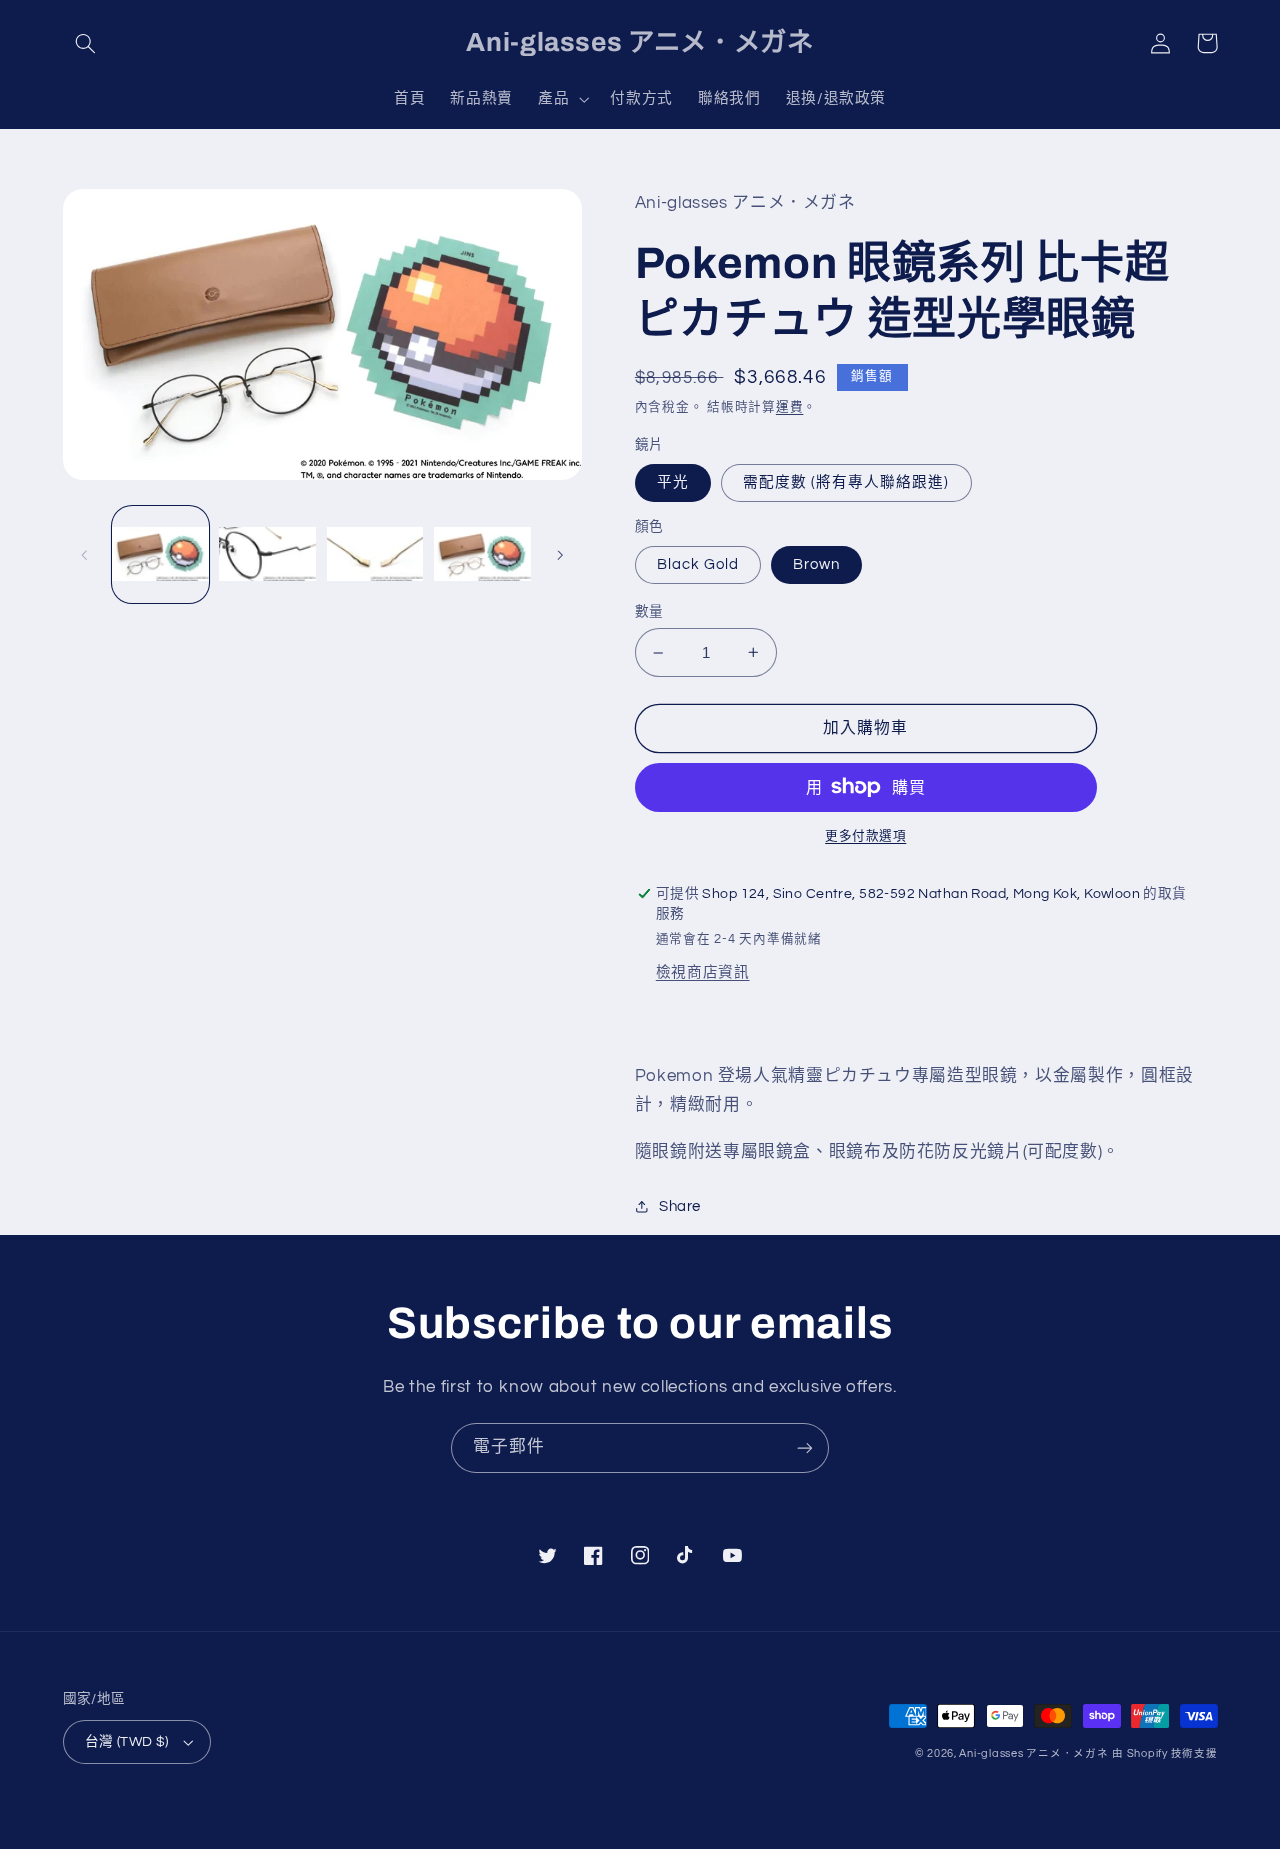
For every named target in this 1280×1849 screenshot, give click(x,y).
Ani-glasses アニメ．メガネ (1033, 1753)
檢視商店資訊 (703, 972)
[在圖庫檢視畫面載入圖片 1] (160, 555)
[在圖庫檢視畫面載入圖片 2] (267, 555)
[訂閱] (805, 1447)
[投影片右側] (560, 555)
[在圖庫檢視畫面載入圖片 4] (482, 555)
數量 (649, 612)
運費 (789, 407)
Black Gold (698, 564)
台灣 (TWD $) (127, 1742)
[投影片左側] (85, 555)
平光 (673, 482)
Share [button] (680, 1206)
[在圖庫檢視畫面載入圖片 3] (375, 555)
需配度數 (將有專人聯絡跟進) (846, 482)
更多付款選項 (865, 836)
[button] (86, 43)
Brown (816, 564)
